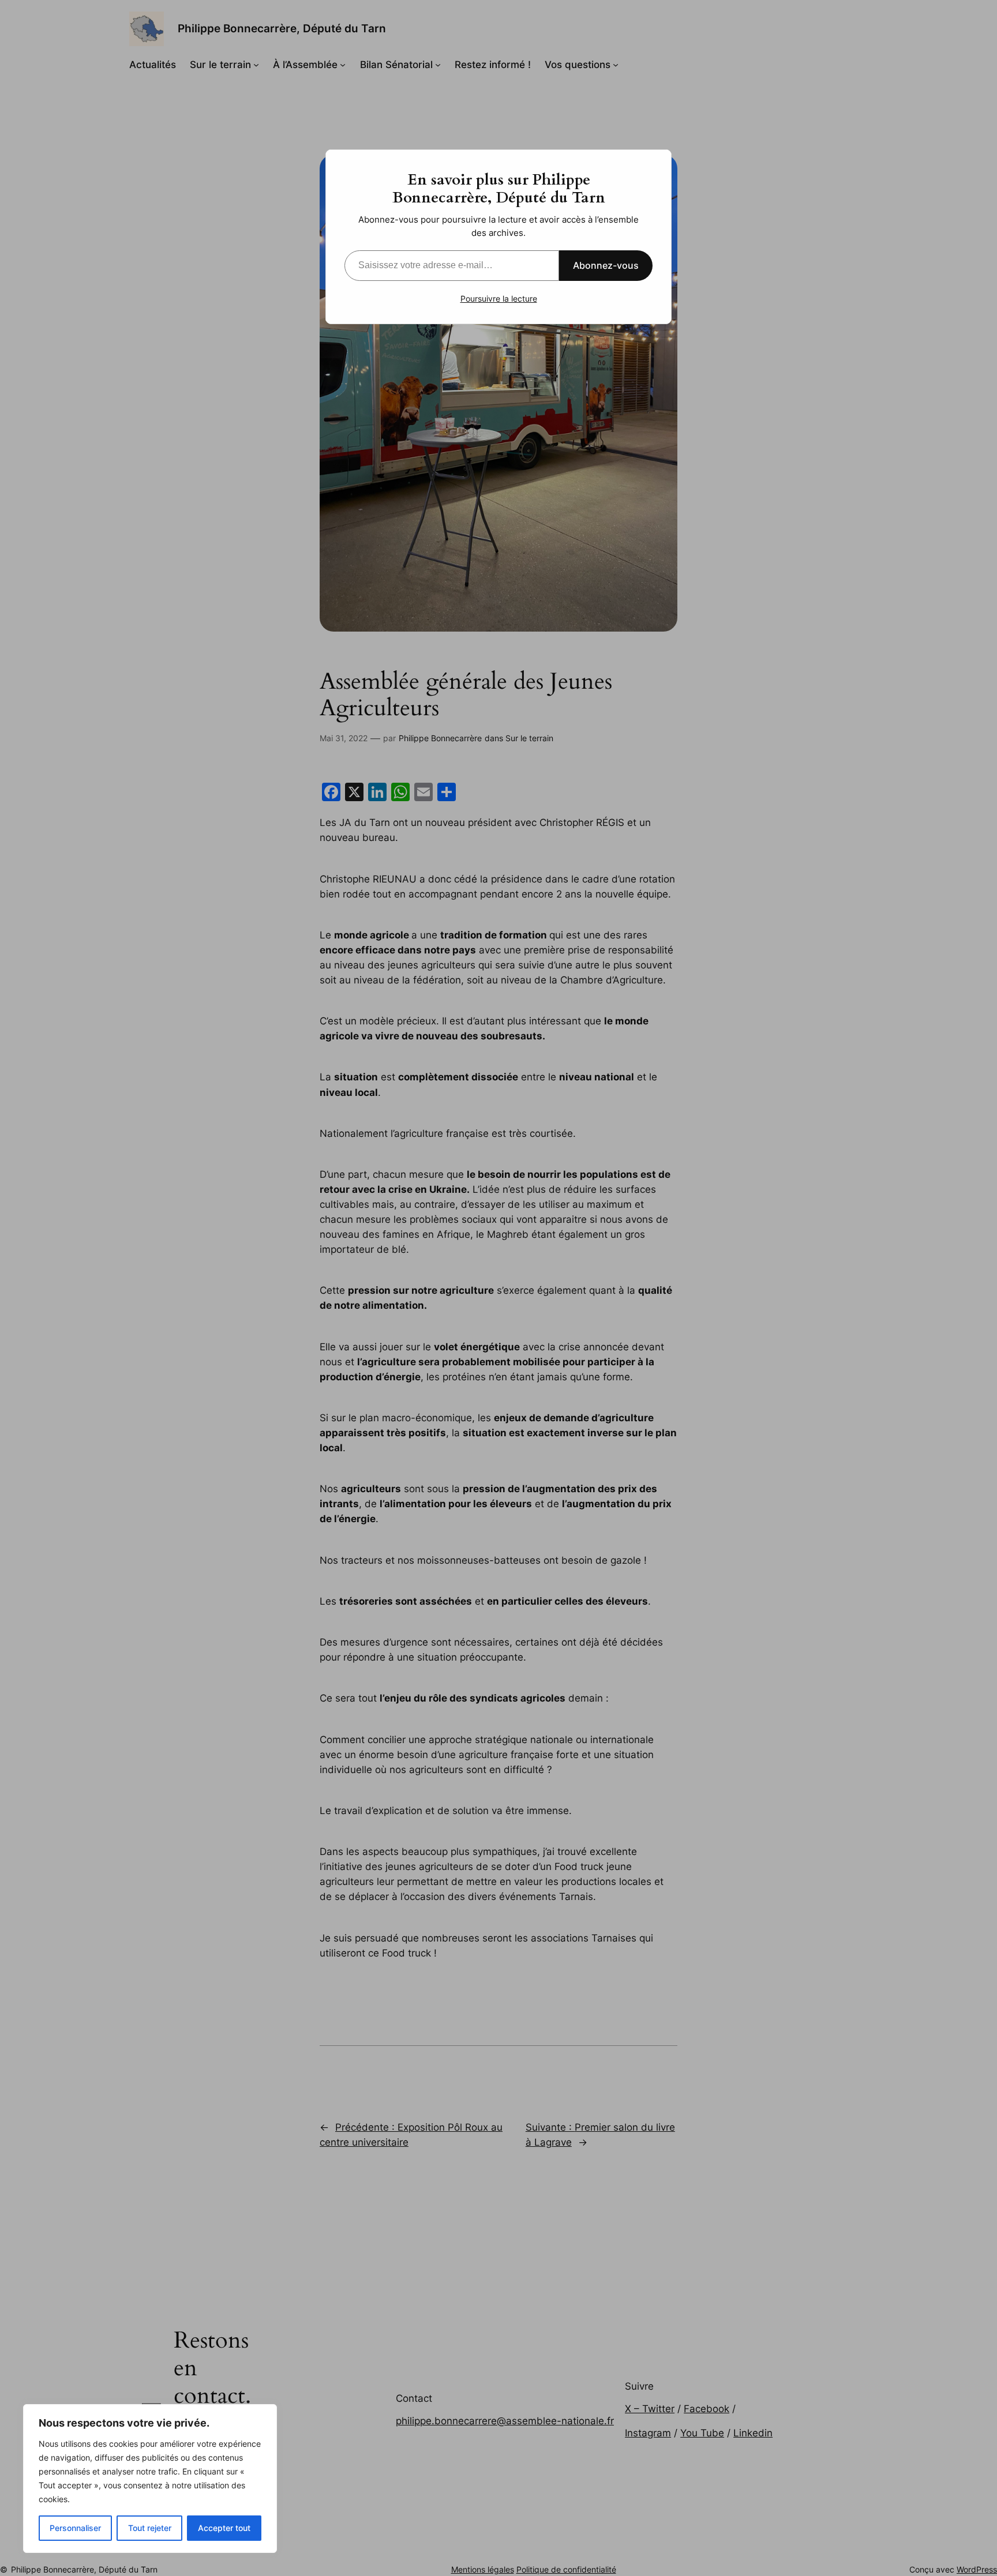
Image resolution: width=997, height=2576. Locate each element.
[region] (150, 2479)
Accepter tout (224, 2528)
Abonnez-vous (606, 265)
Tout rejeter (150, 2528)
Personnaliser (75, 2528)
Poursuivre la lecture (499, 298)
